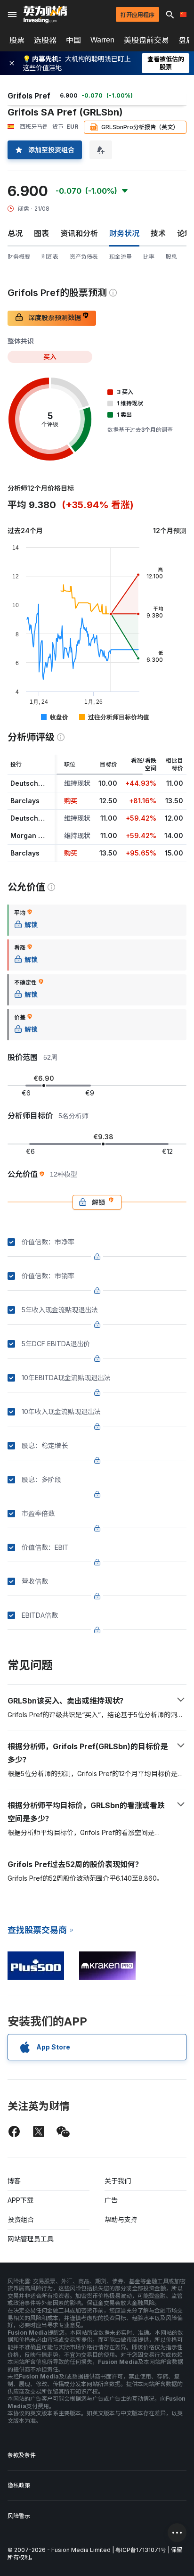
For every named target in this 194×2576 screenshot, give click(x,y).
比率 (149, 257)
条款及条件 (22, 2455)
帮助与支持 (121, 2219)
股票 (17, 40)
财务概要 (19, 257)
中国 (73, 40)
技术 (158, 233)
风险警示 (19, 2516)
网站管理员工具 (31, 2239)
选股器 (45, 40)
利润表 (50, 257)
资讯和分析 (79, 233)
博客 (14, 2181)
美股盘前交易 (146, 40)
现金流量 (121, 257)
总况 (15, 233)
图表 (41, 233)
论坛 (185, 233)
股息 (171, 257)
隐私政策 (19, 2485)
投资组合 (21, 2219)
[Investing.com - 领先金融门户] (45, 15)
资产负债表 (84, 257)
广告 (111, 2200)
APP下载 (20, 2200)
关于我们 (118, 2181)
